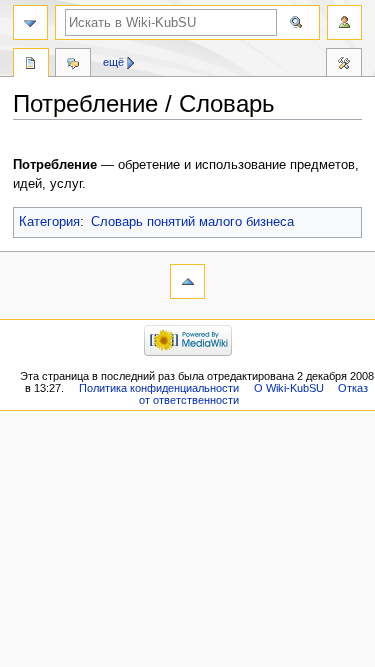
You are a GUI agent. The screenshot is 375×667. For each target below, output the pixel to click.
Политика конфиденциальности (159, 388)
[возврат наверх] (187, 281)
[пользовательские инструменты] (344, 22)
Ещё (113, 62)
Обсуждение (73, 65)
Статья (31, 65)
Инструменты (344, 65)
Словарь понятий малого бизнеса (192, 222)
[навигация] (30, 22)
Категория (49, 222)
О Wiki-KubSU (289, 388)
